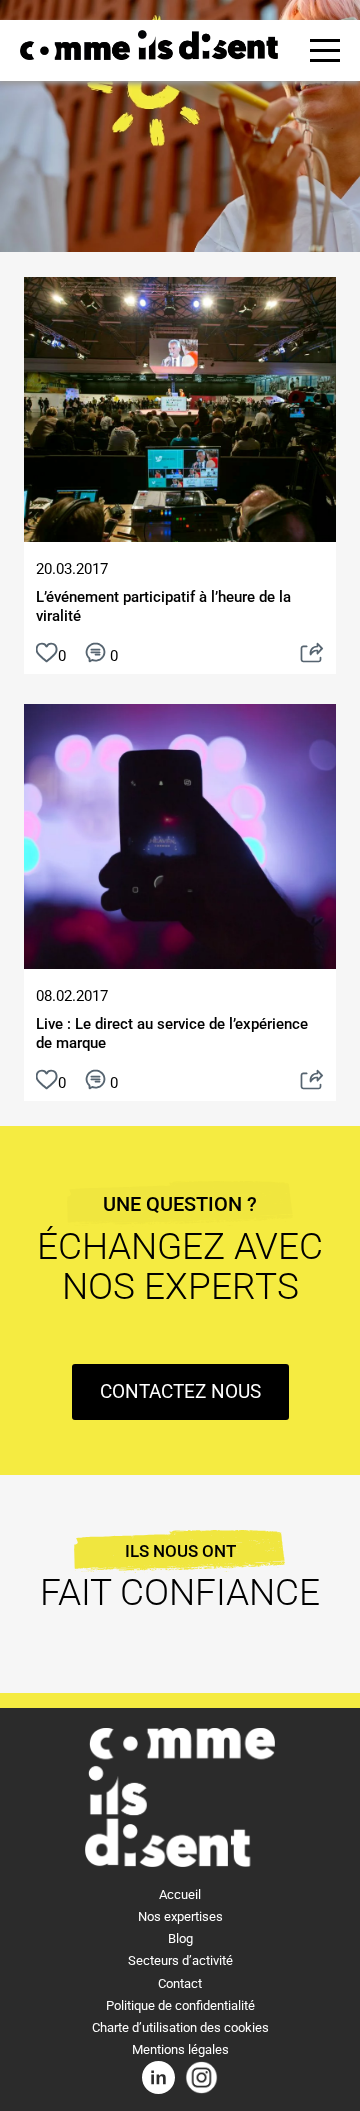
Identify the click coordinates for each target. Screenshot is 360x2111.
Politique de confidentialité (180, 2005)
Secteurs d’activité (180, 1960)
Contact (180, 1983)
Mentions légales (180, 2049)
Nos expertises (180, 1916)
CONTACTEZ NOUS (180, 1391)
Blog (180, 1938)
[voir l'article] (312, 656)
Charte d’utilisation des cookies (180, 2027)
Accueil (180, 1894)
